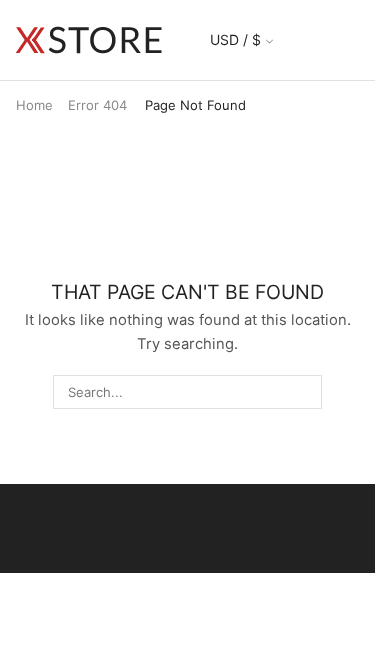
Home (34, 105)
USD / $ (235, 39)
